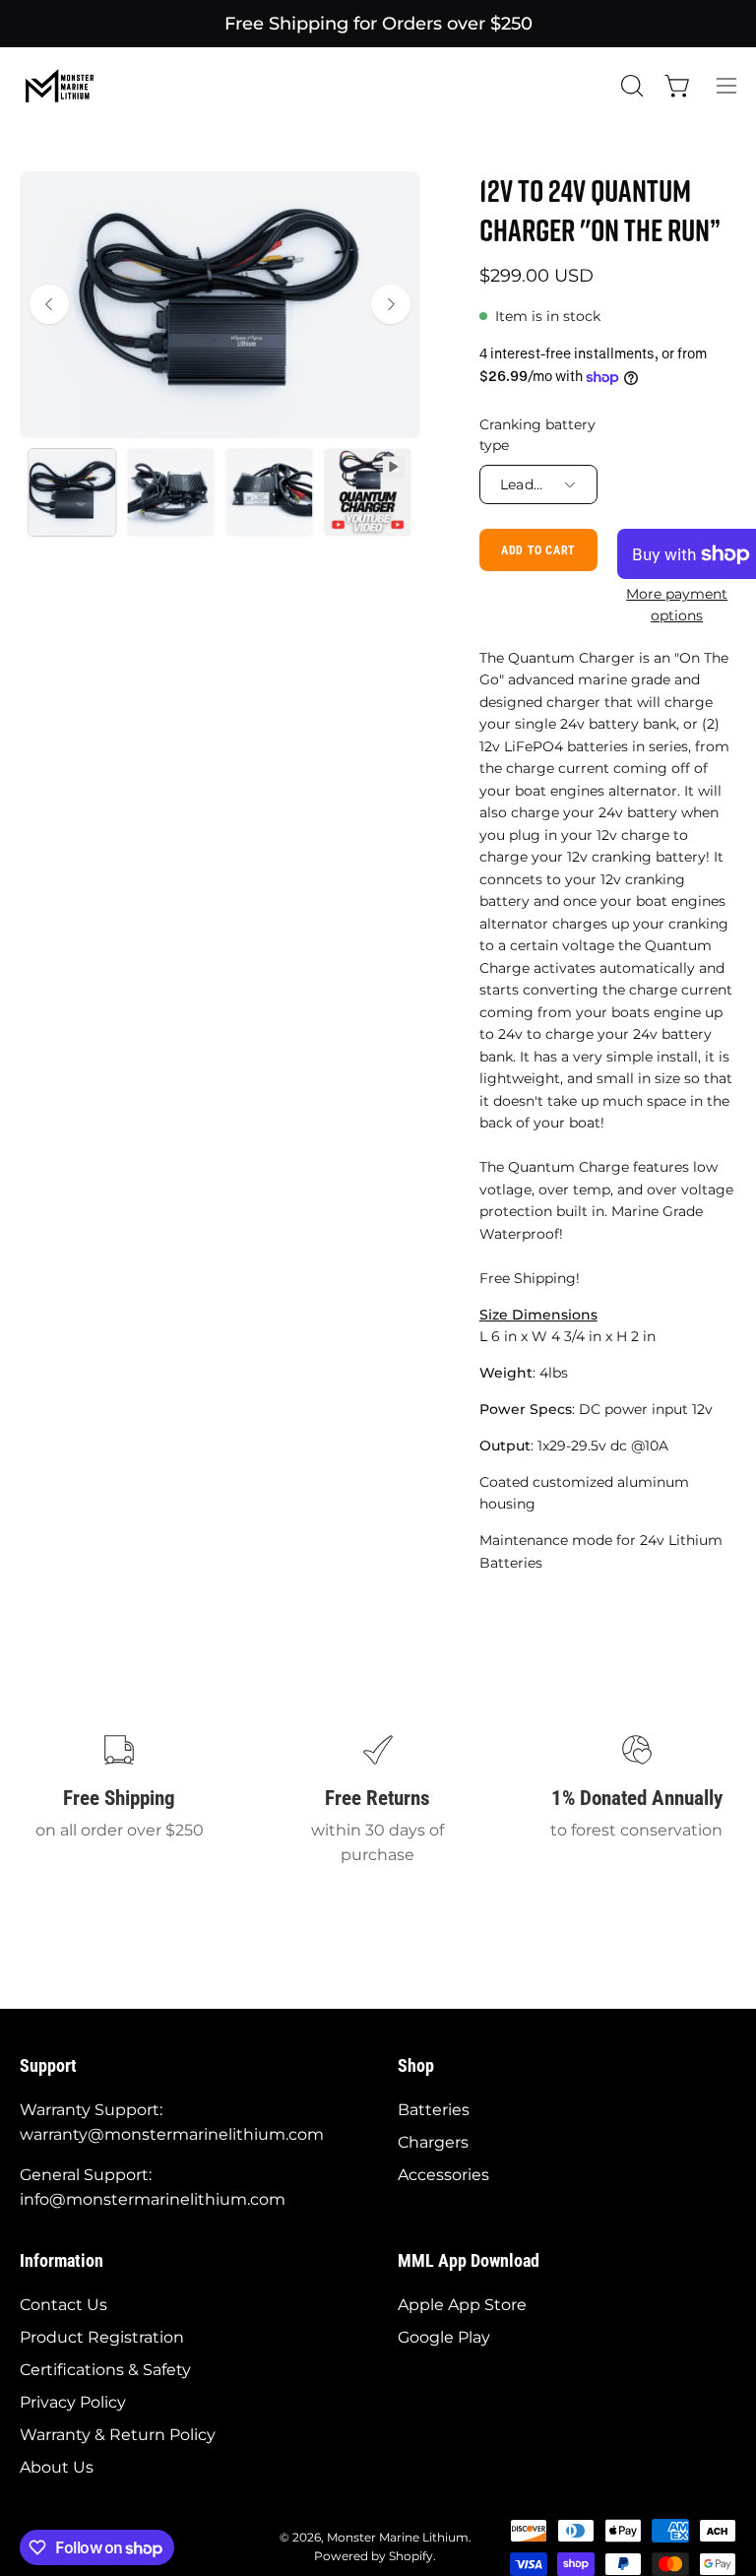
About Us (57, 2467)
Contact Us (63, 2305)
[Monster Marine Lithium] (69, 86)
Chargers (433, 2142)
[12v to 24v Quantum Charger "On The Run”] (72, 492)
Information (62, 2261)
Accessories (443, 2175)
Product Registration (102, 2337)
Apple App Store (462, 2305)
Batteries (434, 2110)
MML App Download (469, 2261)
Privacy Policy (73, 2402)
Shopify (411, 2556)
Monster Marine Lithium (398, 2537)
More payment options (677, 604)
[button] (630, 86)
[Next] (391, 304)
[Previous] (49, 304)
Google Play (444, 2337)
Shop (416, 2066)
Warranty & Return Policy (118, 2435)
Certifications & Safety (105, 2370)
